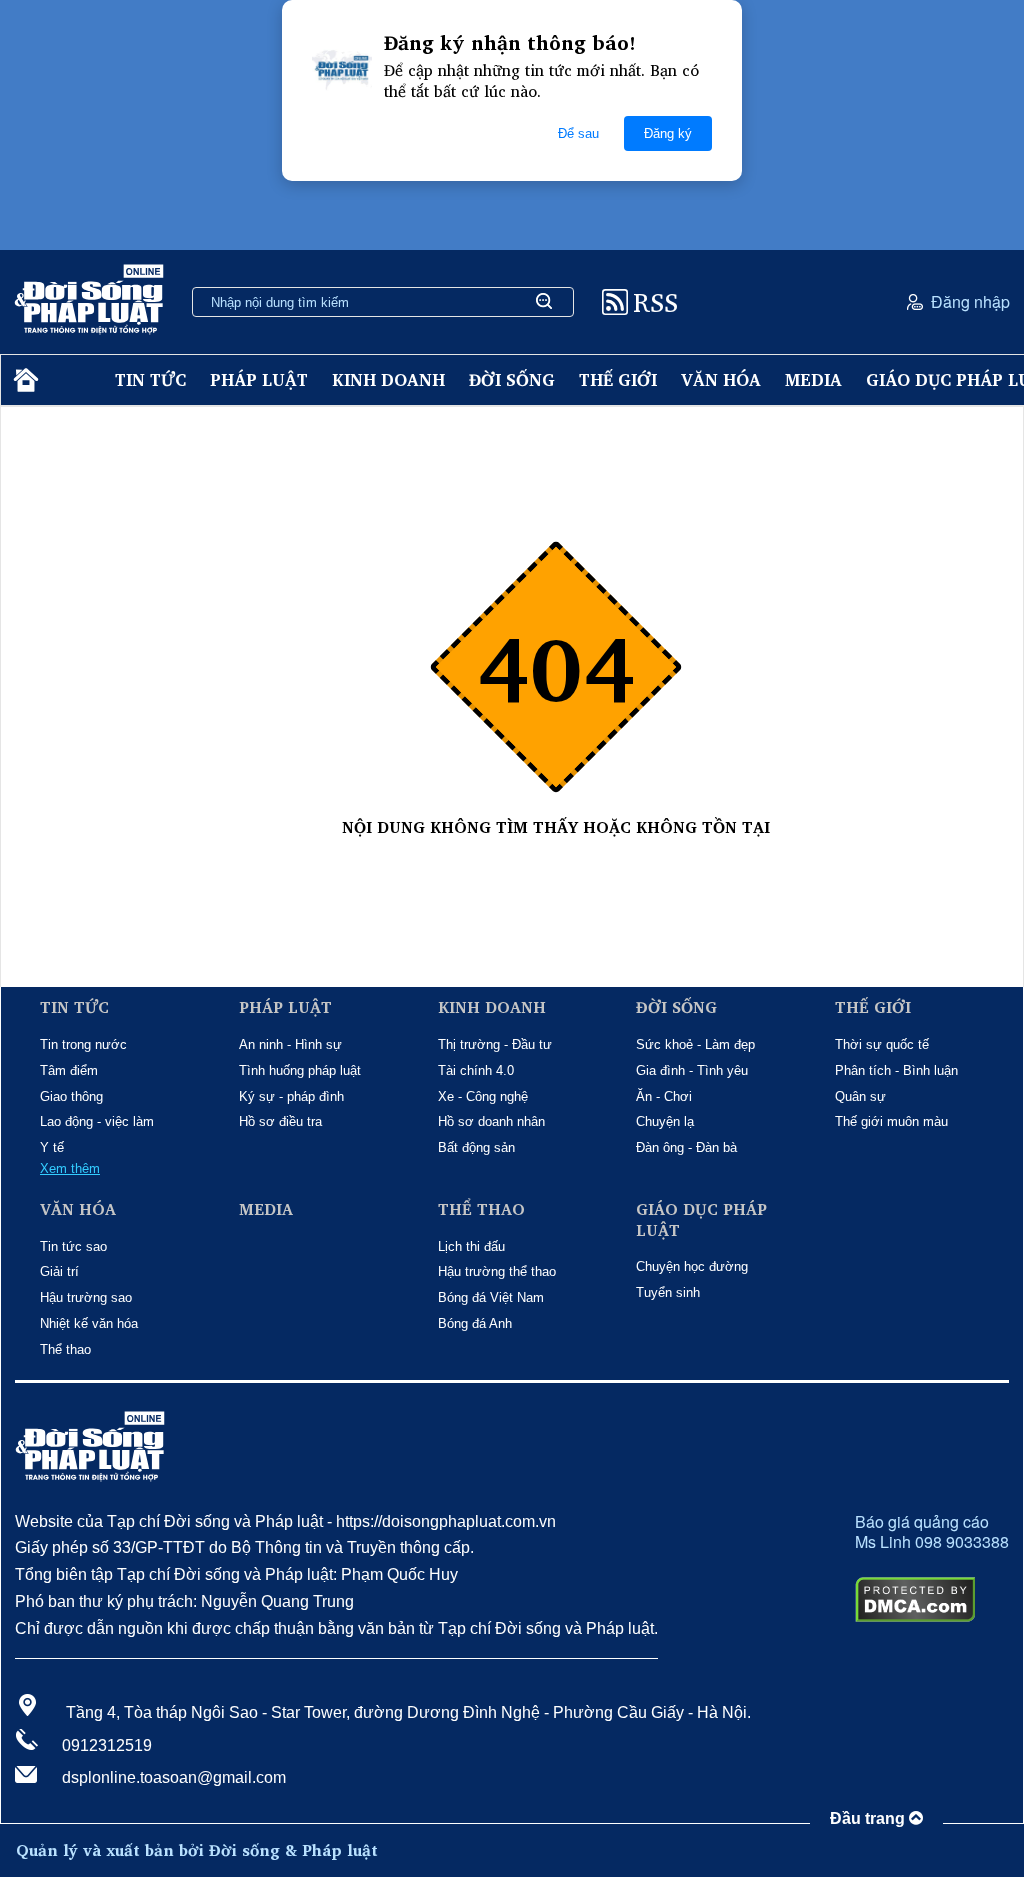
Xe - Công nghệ (483, 1096)
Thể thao (65, 1349)
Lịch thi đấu (471, 1246)
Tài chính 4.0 (476, 1070)
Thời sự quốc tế (882, 1044)
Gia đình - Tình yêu (692, 1070)
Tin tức (150, 379)
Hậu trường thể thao (497, 1271)
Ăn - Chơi (664, 1096)
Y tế (52, 1147)
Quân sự (860, 1096)
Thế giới (618, 379)
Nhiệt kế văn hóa (89, 1323)
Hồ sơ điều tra (280, 1121)
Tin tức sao (73, 1246)
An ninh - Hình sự (290, 1044)
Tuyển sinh (668, 1292)
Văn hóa (721, 379)
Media (813, 379)
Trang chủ (556, 848)
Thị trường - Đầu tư (495, 1044)
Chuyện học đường (692, 1266)
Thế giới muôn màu (891, 1121)
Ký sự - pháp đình (291, 1096)
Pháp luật (259, 379)
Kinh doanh (388, 379)
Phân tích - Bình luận (896, 1070)
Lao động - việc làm (97, 1121)
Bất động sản (476, 1147)
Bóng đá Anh (475, 1323)
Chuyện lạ (665, 1121)
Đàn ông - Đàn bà (686, 1147)
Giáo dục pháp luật (701, 1220)
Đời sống (512, 379)
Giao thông (71, 1096)
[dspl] (23, 380)
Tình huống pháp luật (300, 1070)
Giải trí (59, 1271)
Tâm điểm (69, 1070)
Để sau (578, 133)
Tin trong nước (83, 1044)
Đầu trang (869, 1818)
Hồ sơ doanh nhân (491, 1121)
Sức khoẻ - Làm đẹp (695, 1044)
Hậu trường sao (86, 1297)
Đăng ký (668, 133)
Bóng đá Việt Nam (491, 1297)
